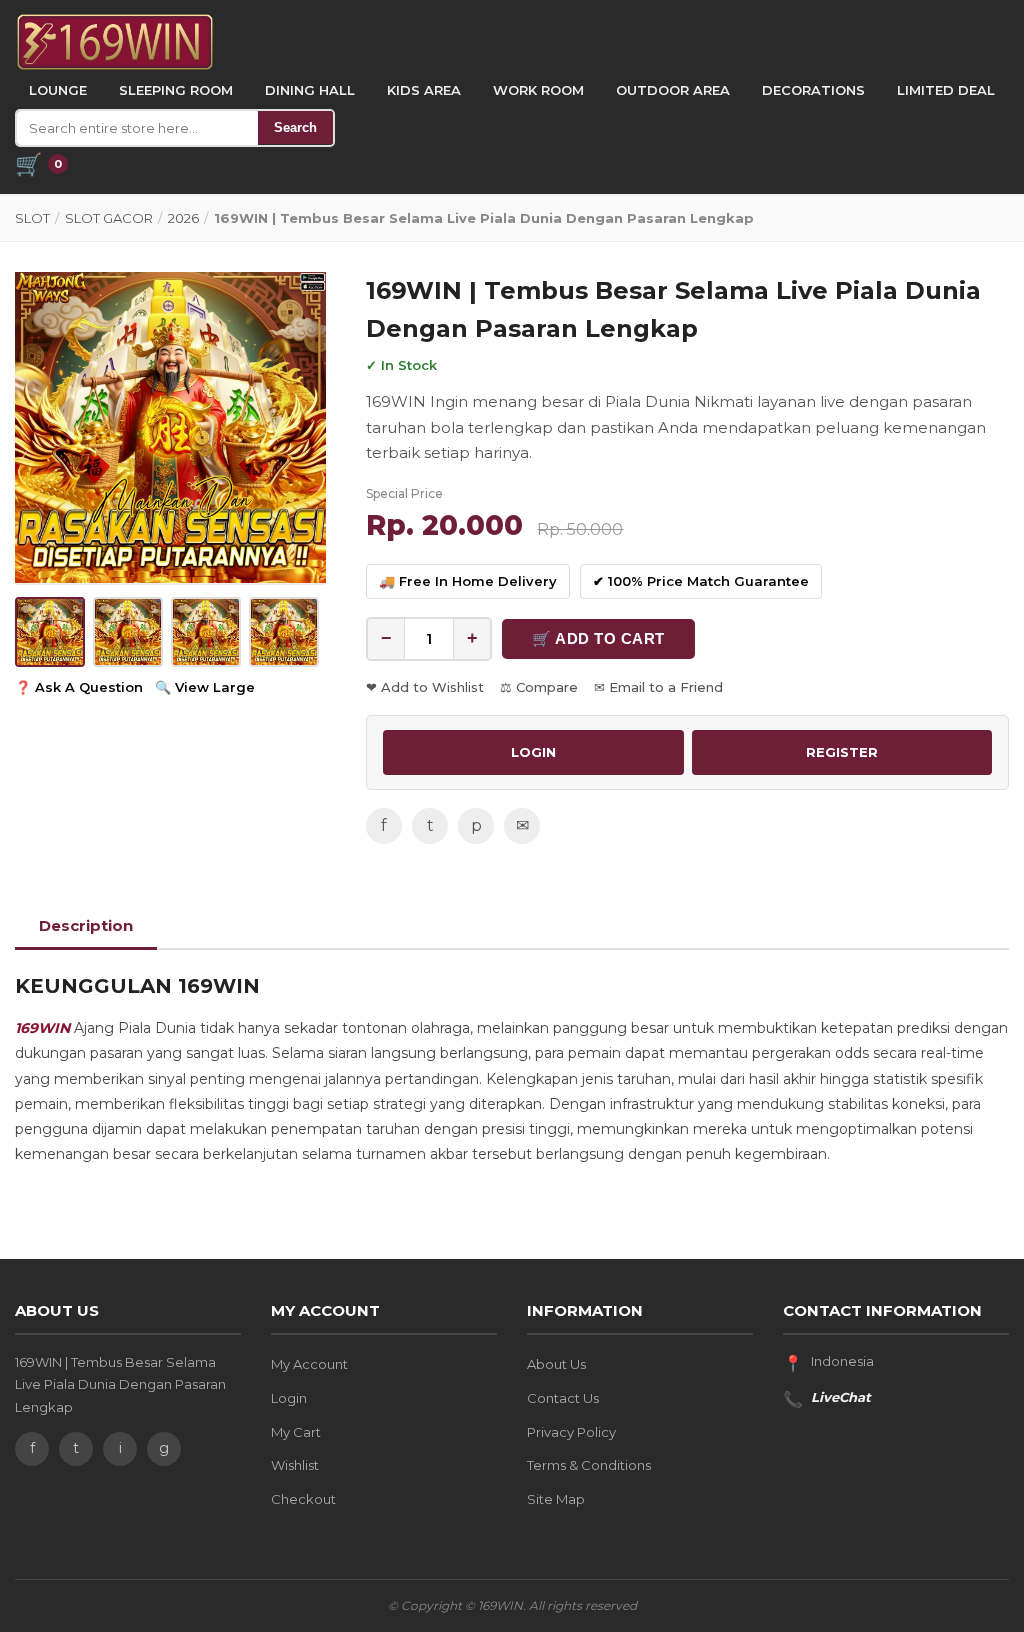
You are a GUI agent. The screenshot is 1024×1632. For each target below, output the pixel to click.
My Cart (296, 1432)
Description (86, 925)
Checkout (303, 1499)
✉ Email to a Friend (658, 687)
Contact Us (563, 1398)
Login (289, 1398)
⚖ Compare (539, 687)
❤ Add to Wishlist (425, 687)
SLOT (32, 218)
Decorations (813, 90)
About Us (556, 1364)
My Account (309, 1364)
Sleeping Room (176, 90)
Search (295, 127)
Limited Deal (946, 90)
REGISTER (842, 752)
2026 (183, 218)
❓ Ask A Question (79, 687)
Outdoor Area (673, 90)
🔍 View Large (205, 687)
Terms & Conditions (589, 1465)
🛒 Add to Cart (598, 638)
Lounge (58, 90)
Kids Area (424, 90)
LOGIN (533, 752)
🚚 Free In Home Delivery (468, 581)
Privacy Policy (571, 1432)
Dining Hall (310, 90)
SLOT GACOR (109, 218)
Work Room (538, 90)
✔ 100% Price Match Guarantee (701, 581)
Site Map (556, 1499)
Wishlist (295, 1465)
